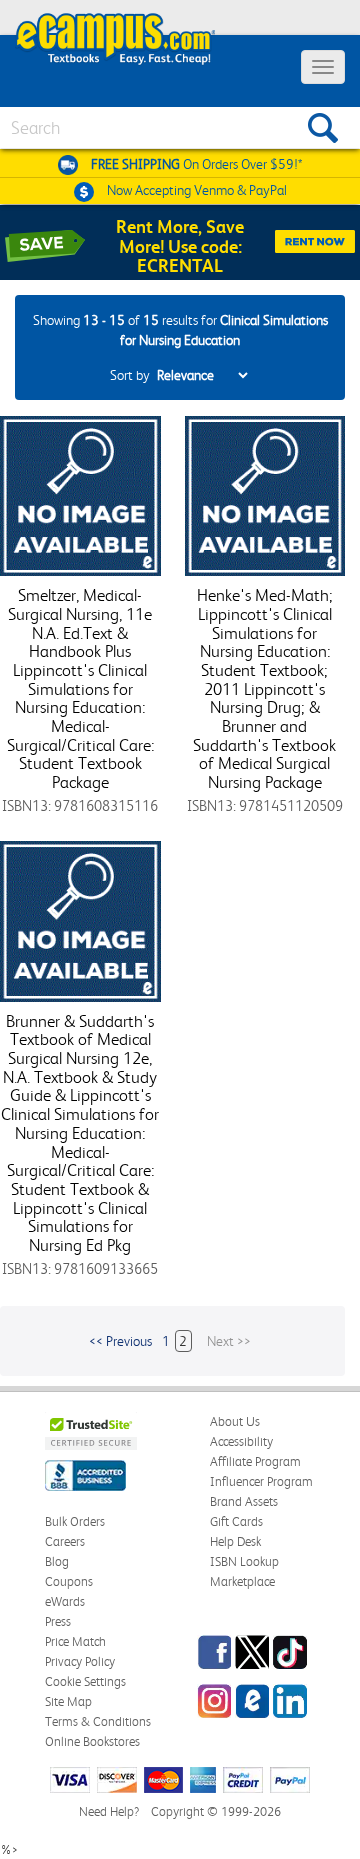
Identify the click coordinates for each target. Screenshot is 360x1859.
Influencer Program (261, 1481)
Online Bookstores (92, 1741)
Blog (57, 1561)
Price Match (75, 1641)
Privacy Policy (80, 1661)
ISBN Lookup (244, 1561)
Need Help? (109, 1811)
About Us (235, 1421)
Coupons (69, 1581)
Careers (65, 1541)
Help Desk (235, 1541)
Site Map (68, 1701)
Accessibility (241, 1441)
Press (58, 1621)
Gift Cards (236, 1521)
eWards (65, 1601)
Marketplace (242, 1581)
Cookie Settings (85, 1681)
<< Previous (120, 1341)
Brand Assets (244, 1501)
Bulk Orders (75, 1521)
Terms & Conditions (98, 1721)
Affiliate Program (255, 1461)
